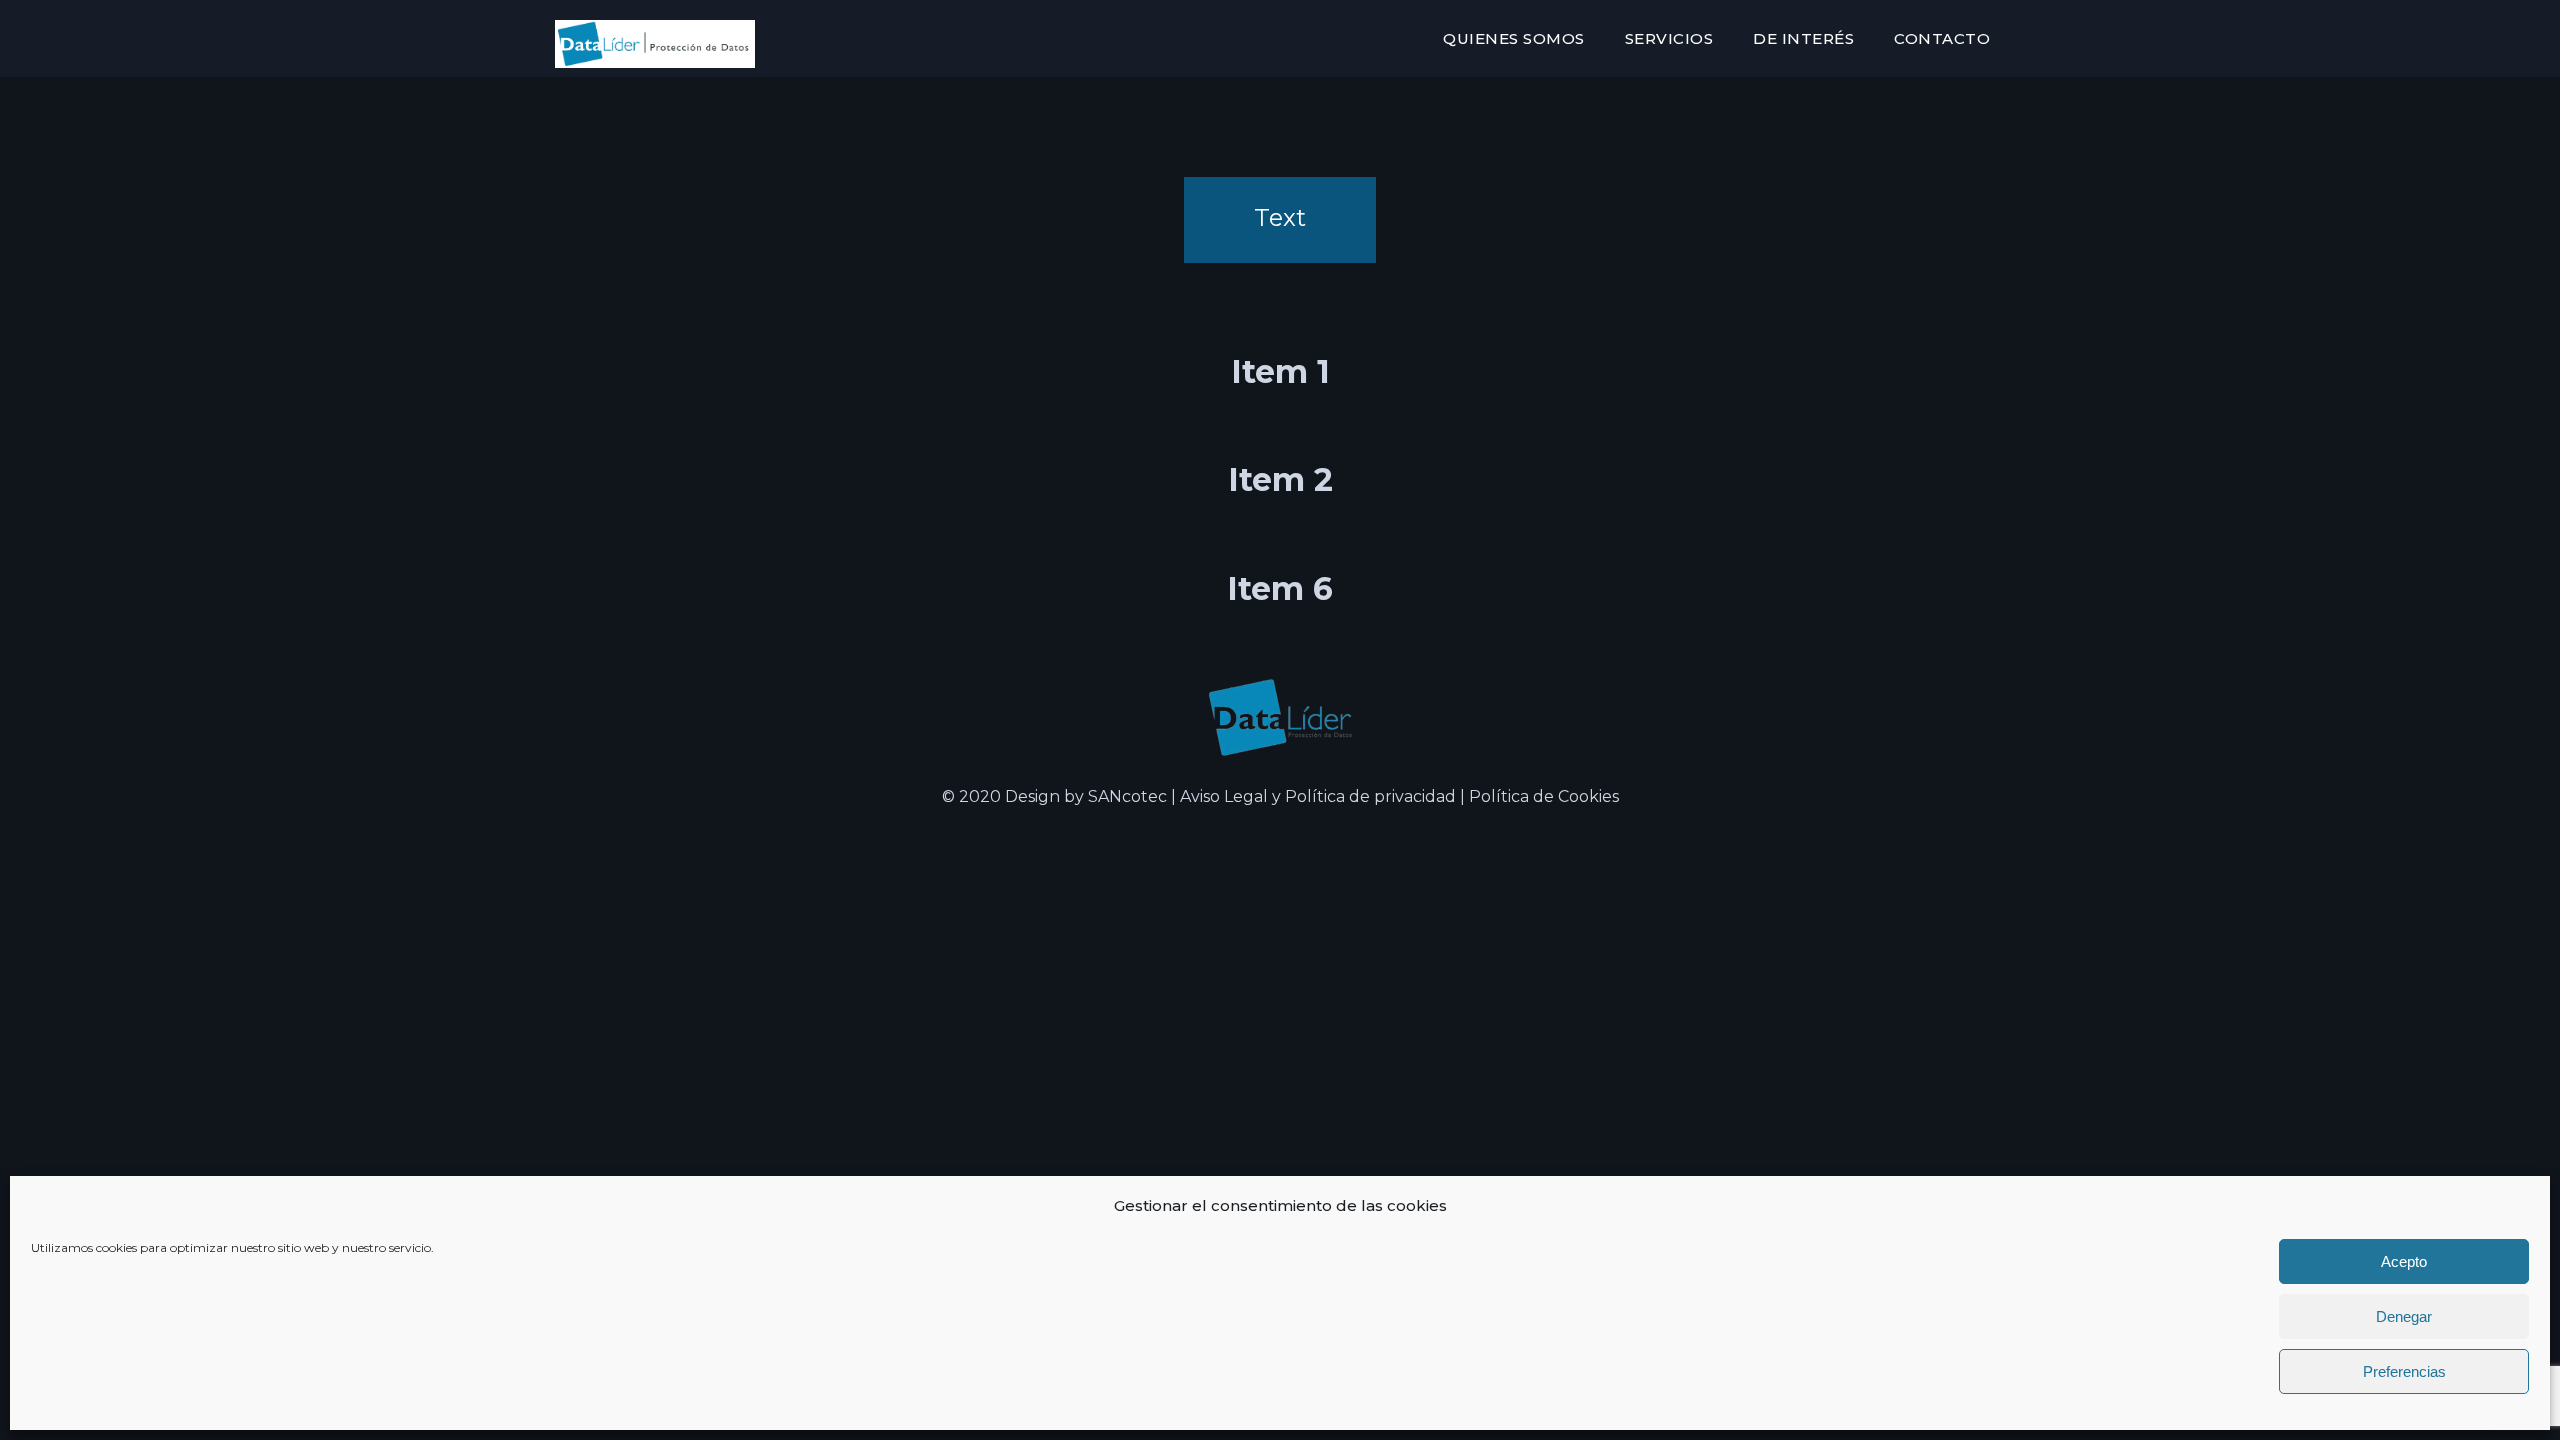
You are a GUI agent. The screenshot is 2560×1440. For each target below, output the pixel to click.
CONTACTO (1942, 38)
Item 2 (1280, 479)
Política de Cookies (1544, 796)
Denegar (2404, 1316)
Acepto (2404, 1261)
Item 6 (1280, 588)
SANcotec (1129, 796)
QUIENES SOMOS (1514, 38)
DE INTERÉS (1803, 38)
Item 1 (1280, 371)
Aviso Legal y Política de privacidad (1318, 796)
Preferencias (2404, 1371)
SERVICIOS (1669, 38)
